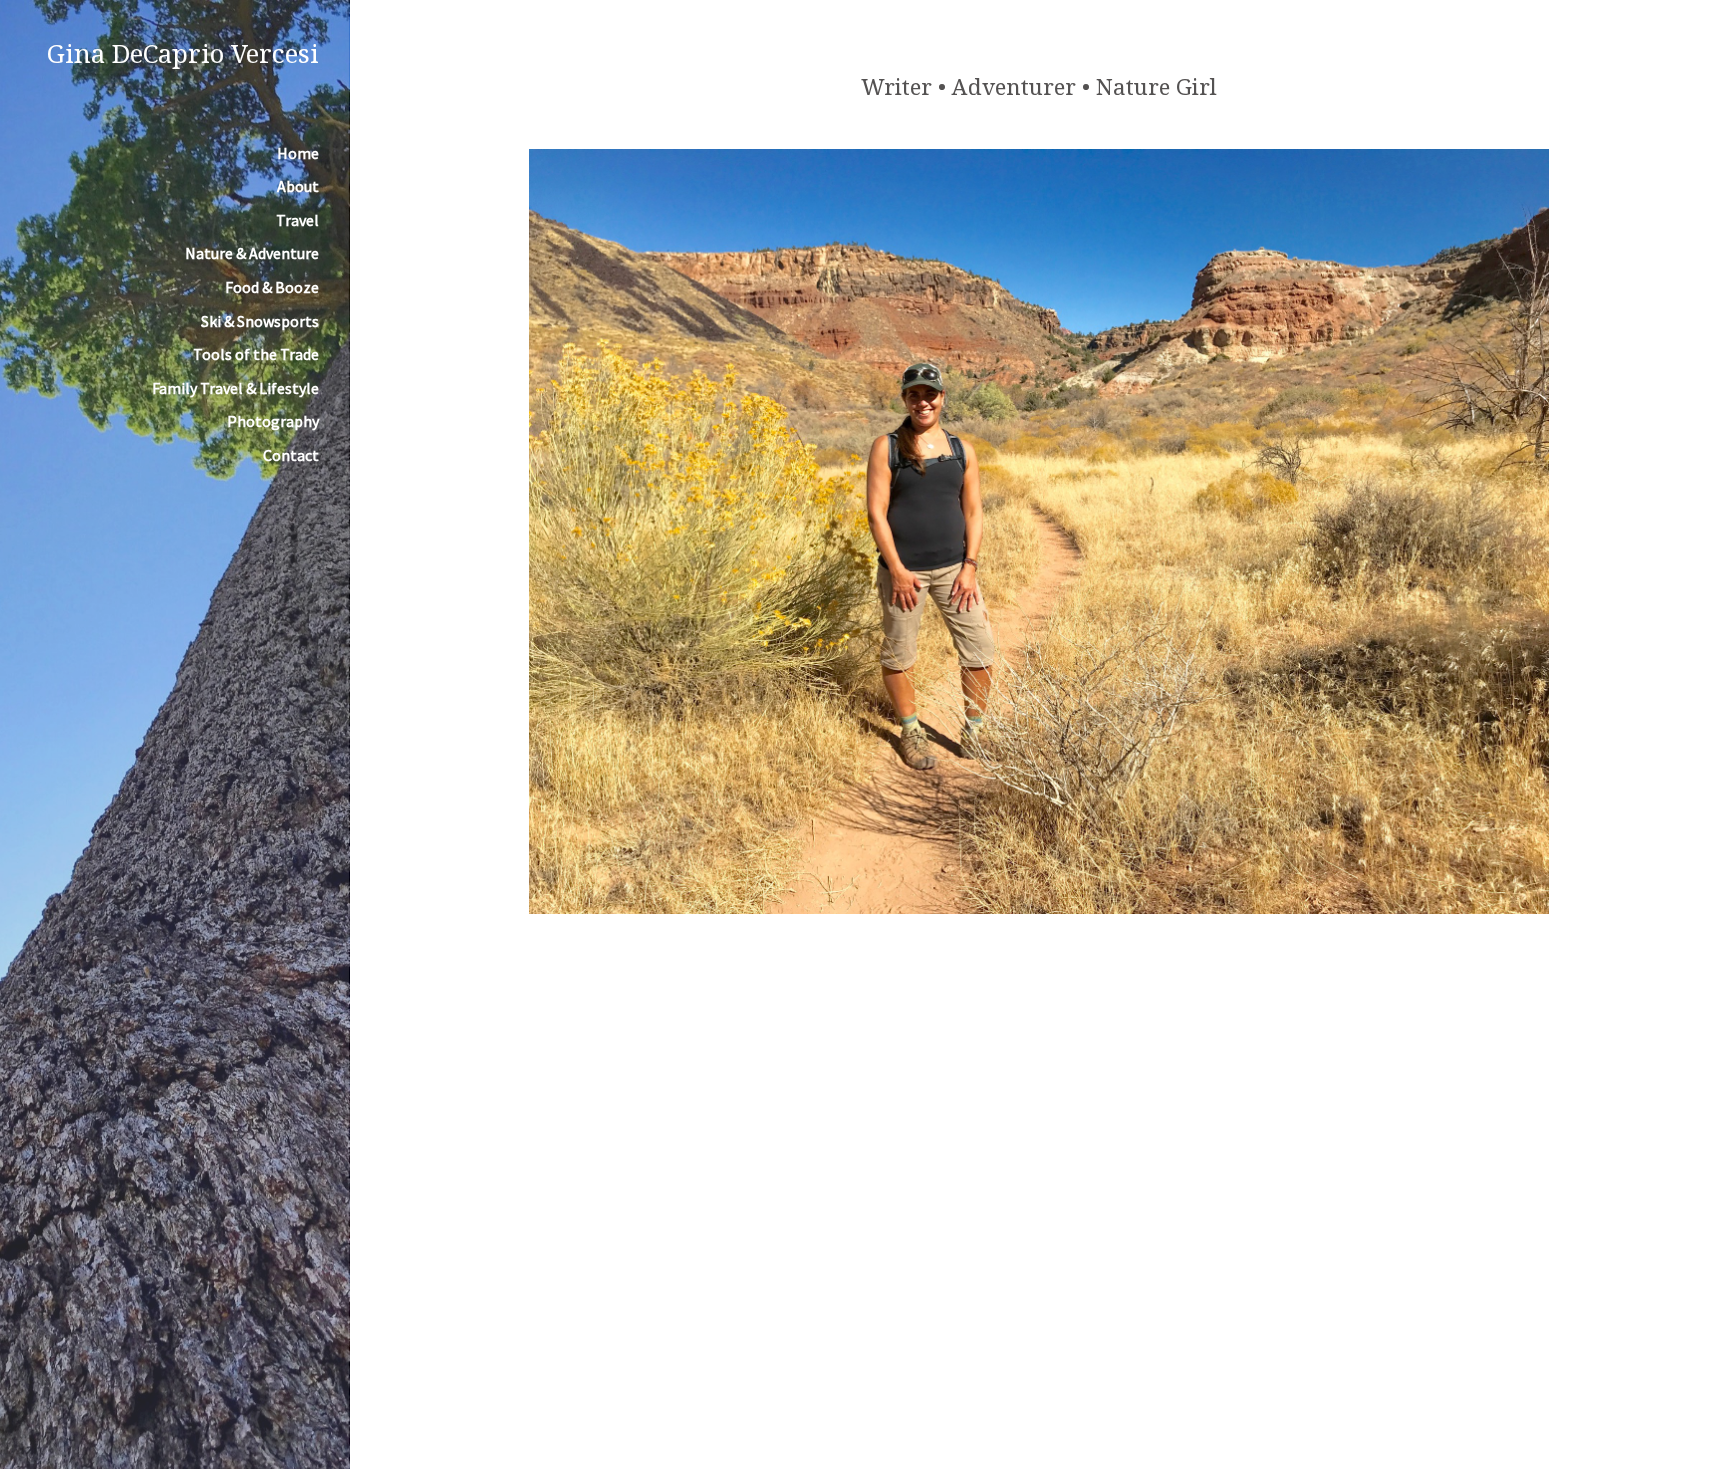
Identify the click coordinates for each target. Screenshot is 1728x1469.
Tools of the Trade (256, 354)
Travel (297, 220)
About (298, 186)
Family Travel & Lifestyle (235, 388)
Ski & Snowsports (260, 321)
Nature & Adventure (252, 253)
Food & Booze (272, 287)
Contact (291, 455)
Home (298, 153)
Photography (273, 421)
